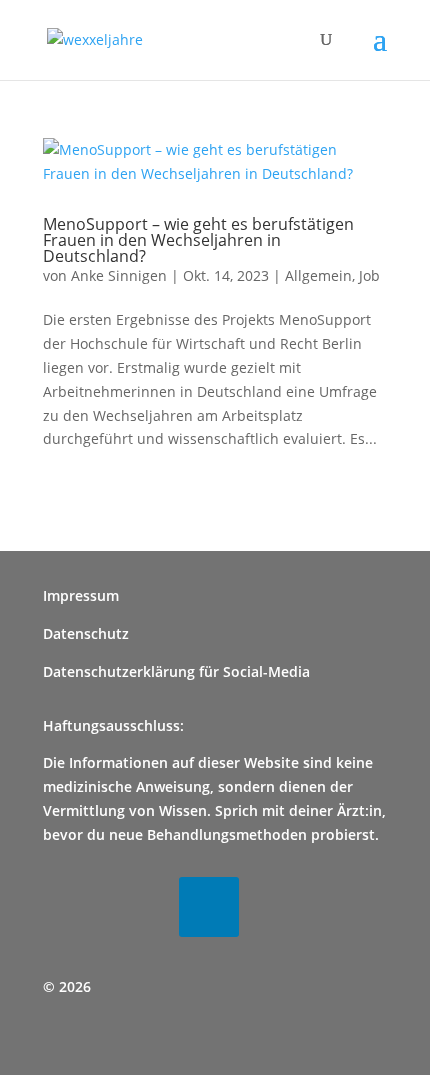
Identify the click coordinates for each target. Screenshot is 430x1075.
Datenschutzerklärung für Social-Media (176, 671)
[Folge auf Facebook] (73, 907)
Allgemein (318, 275)
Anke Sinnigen (119, 275)
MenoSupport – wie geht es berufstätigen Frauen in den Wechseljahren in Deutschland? (198, 240)
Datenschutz (86, 633)
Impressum (81, 595)
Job (369, 275)
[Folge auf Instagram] (141, 907)
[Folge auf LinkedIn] (209, 907)
